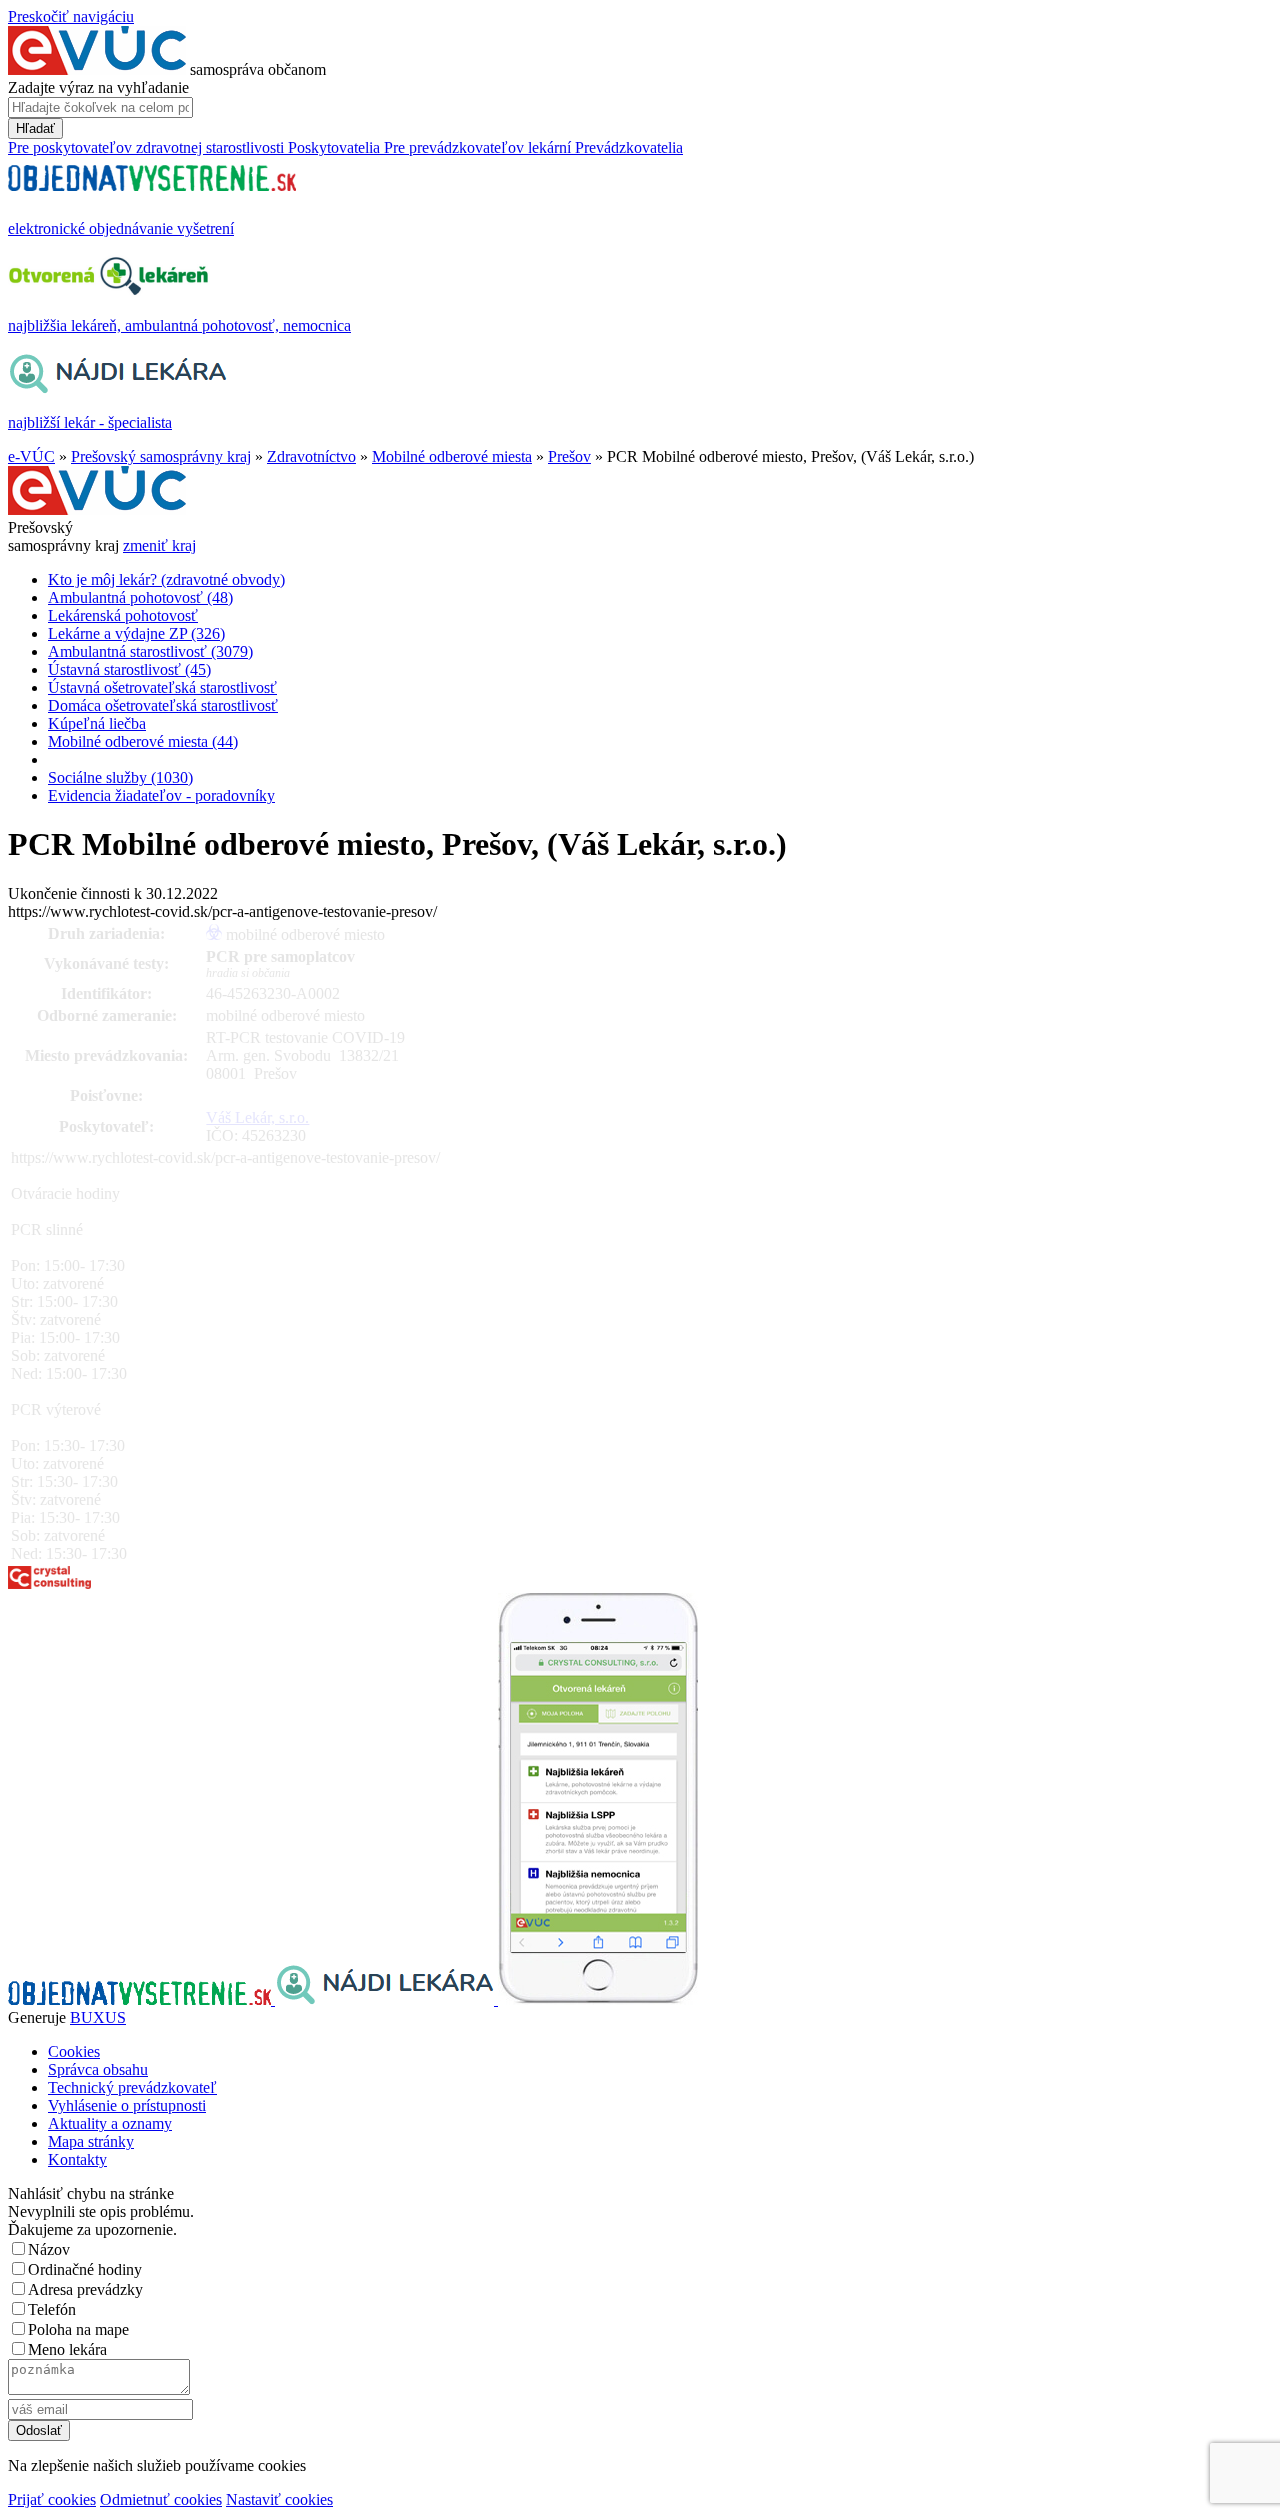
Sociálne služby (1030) (120, 777)
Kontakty (77, 2159)
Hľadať (35, 128)
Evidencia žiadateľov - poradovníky (161, 795)
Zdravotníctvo (311, 456)
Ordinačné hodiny (85, 2269)
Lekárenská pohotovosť (123, 615)
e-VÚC (31, 456)
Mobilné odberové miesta (452, 456)
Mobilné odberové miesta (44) (143, 741)
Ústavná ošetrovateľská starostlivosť (162, 687)
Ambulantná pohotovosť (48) (140, 597)
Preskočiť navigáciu (71, 16)
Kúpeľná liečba (97, 723)
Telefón (52, 2309)
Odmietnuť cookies (161, 2499)
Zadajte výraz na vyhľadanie (98, 87)
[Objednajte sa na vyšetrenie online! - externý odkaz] (141, 1999)
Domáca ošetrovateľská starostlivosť (163, 705)
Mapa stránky (91, 2141)
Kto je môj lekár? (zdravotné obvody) (166, 579)
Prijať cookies (52, 2499)
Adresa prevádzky (85, 2289)
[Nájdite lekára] (386, 1999)
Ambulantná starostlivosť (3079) (150, 651)
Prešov (569, 456)
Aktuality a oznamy (110, 2123)
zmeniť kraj (159, 545)
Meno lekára (67, 2349)
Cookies (74, 2051)
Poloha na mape (78, 2329)
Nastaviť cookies (279, 2499)
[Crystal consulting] (49, 1583)
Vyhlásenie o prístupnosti (127, 2105)
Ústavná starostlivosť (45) (129, 669)
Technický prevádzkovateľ (132, 2087)
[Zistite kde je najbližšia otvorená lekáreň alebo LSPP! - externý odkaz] (598, 1999)
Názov (49, 2249)
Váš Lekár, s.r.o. (257, 1117)
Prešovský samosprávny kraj (161, 456)
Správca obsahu (98, 2069)
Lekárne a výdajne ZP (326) (136, 633)
